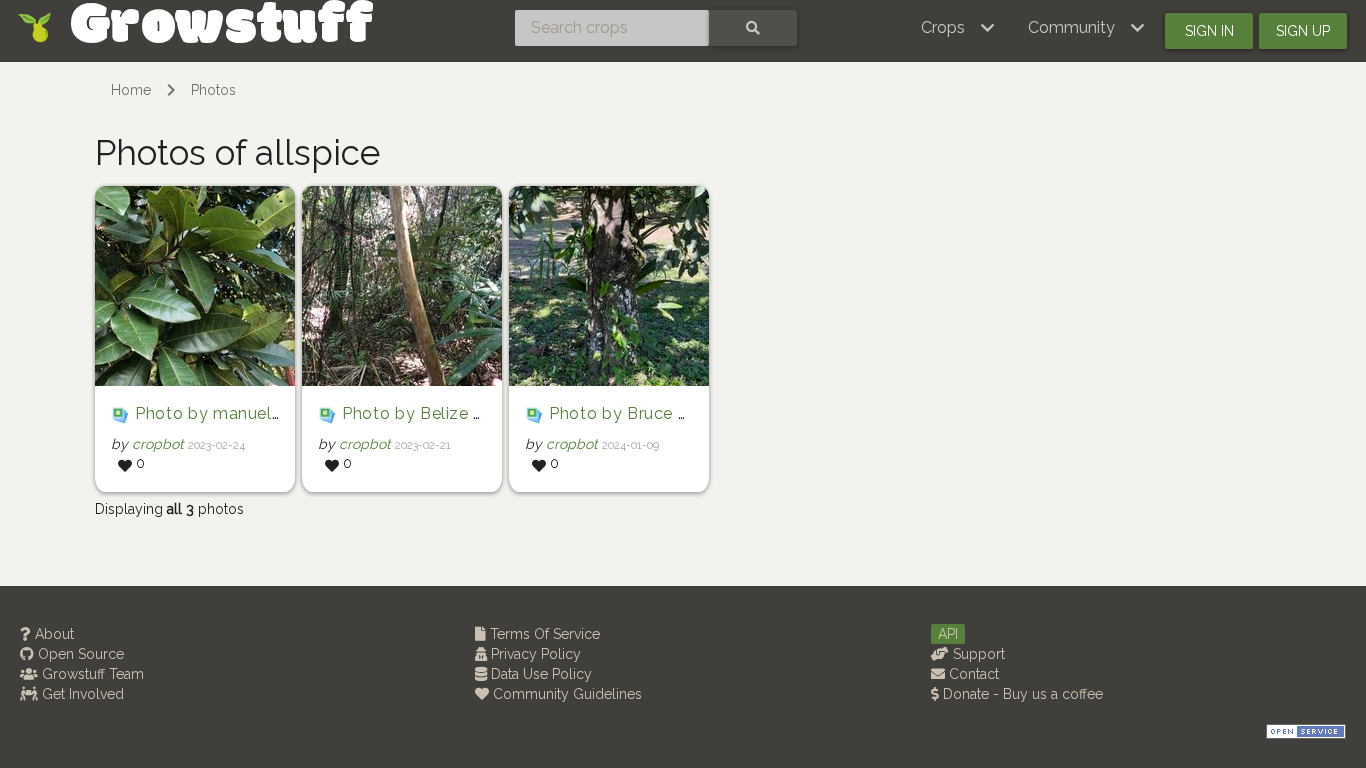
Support (977, 654)
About (52, 634)
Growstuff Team (91, 674)
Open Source (79, 654)
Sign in (1209, 31)
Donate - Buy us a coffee (1021, 694)
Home (131, 90)
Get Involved (81, 694)
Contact (972, 674)
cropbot (158, 444)
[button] (958, 28)
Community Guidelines (565, 694)
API (948, 634)
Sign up (1303, 31)
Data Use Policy (539, 674)
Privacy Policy (534, 654)
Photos (213, 90)
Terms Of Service (543, 634)
